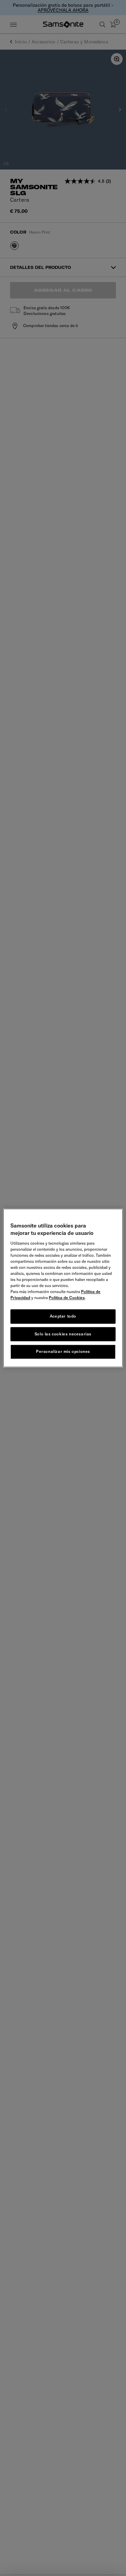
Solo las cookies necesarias (63, 1334)
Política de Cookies (67, 1298)
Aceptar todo (63, 1316)
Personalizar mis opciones (63, 1352)
